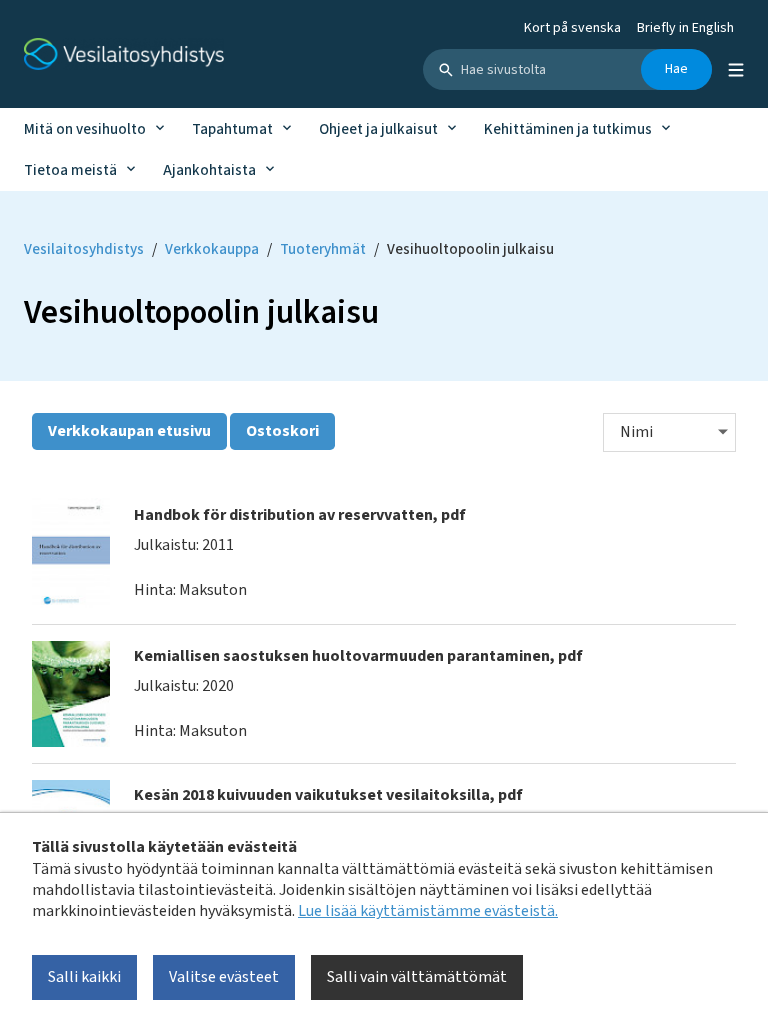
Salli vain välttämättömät (417, 977)
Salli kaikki (84, 977)
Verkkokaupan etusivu (129, 431)
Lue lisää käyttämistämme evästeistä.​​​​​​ (428, 911)
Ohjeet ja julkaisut (378, 129)
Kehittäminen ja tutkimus (568, 129)
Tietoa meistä (70, 170)
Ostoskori (282, 431)
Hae (676, 69)
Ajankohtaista (209, 170)
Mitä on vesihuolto (85, 129)
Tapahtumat (232, 129)
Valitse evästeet (224, 977)
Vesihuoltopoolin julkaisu (470, 249)
